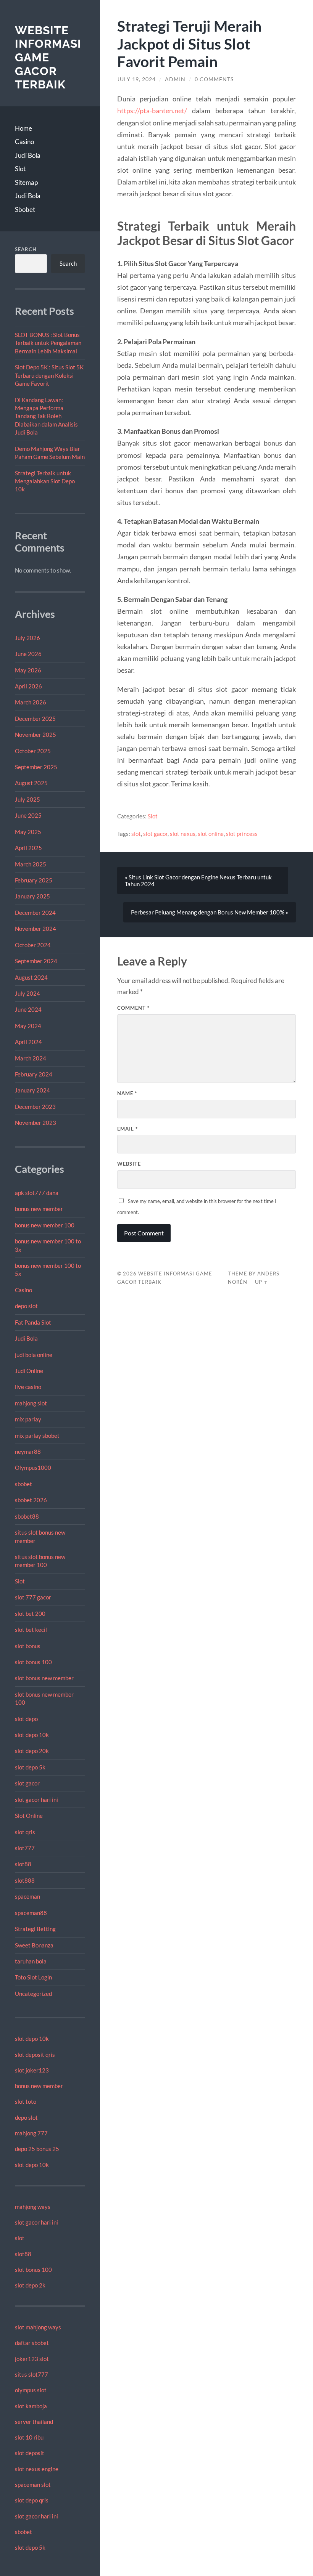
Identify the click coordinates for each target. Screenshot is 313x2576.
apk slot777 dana (37, 1193)
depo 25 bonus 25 (37, 2149)
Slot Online (29, 1816)
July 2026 (27, 638)
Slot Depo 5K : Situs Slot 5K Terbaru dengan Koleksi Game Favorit (49, 375)
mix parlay (28, 1419)
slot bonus (28, 1646)
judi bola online (34, 1355)
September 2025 (36, 767)
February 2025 (34, 880)
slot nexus (183, 834)
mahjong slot (31, 1403)
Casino (24, 142)
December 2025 (35, 719)
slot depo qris (32, 2500)
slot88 (23, 1864)
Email (127, 1129)
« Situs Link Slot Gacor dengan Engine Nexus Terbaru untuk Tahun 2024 (198, 881)
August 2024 (31, 977)
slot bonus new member (44, 1678)
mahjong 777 (31, 2133)
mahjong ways (33, 2207)
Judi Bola (28, 155)
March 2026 (31, 702)
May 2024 (28, 1026)
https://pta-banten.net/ (152, 111)
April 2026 (28, 686)
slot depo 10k (32, 1735)
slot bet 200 (30, 1614)
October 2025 (33, 751)
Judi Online (29, 1371)
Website (129, 1164)
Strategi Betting (35, 1929)
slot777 (25, 1848)
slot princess (242, 834)
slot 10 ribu (29, 2437)
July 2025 (27, 799)
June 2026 (28, 654)
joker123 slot (32, 2359)
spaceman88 (31, 1913)
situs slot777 (31, 2374)
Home (23, 128)
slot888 (25, 1880)
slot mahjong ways (38, 2327)
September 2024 (36, 961)
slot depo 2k (30, 2285)
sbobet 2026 (31, 1500)
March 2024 (31, 1058)
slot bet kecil (31, 1630)
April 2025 (28, 848)
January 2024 (32, 1090)
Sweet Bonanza (34, 1945)
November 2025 (35, 735)
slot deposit (30, 2453)
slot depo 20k (32, 1751)
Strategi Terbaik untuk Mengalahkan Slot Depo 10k (45, 481)
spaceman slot (33, 2485)
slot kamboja (31, 2406)
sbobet (23, 1484)
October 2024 (33, 945)
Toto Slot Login (33, 1977)
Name (127, 1093)
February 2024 (34, 1074)
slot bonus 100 (33, 1662)
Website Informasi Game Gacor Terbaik (48, 58)
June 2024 (28, 1009)
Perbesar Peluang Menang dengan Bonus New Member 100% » (210, 912)
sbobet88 (27, 1516)
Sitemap (26, 182)
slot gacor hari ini (36, 1800)
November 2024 (35, 929)
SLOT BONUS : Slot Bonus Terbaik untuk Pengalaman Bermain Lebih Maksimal (48, 343)
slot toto (26, 2101)
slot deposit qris (35, 2055)
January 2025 (32, 896)
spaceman (27, 1896)
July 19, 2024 (136, 79)
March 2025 (31, 864)
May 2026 (28, 670)
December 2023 (35, 1107)
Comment (133, 1008)
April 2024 (28, 1042)
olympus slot (31, 2390)
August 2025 (31, 783)
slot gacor (27, 1783)
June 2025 (28, 815)
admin (175, 79)
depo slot (26, 1306)
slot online (211, 834)
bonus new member (39, 1209)
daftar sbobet (32, 2343)
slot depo (26, 1719)
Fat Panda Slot (33, 1322)
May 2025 (28, 832)
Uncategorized (33, 1994)
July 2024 (27, 993)
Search (26, 249)
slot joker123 (32, 2070)
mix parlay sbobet (37, 1436)
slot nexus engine (37, 2469)
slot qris (25, 1832)
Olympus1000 (33, 1468)
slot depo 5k (30, 1767)
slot (20, 2238)
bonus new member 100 (45, 1225)
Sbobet (25, 209)
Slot (20, 169)
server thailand (34, 2422)
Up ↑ (261, 1282)
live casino (28, 1387)
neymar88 (28, 1452)
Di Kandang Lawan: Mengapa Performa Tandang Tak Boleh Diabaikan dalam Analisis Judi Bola (46, 416)
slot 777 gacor (33, 1597)
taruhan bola (31, 1961)
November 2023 (35, 1123)
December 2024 (35, 913)
